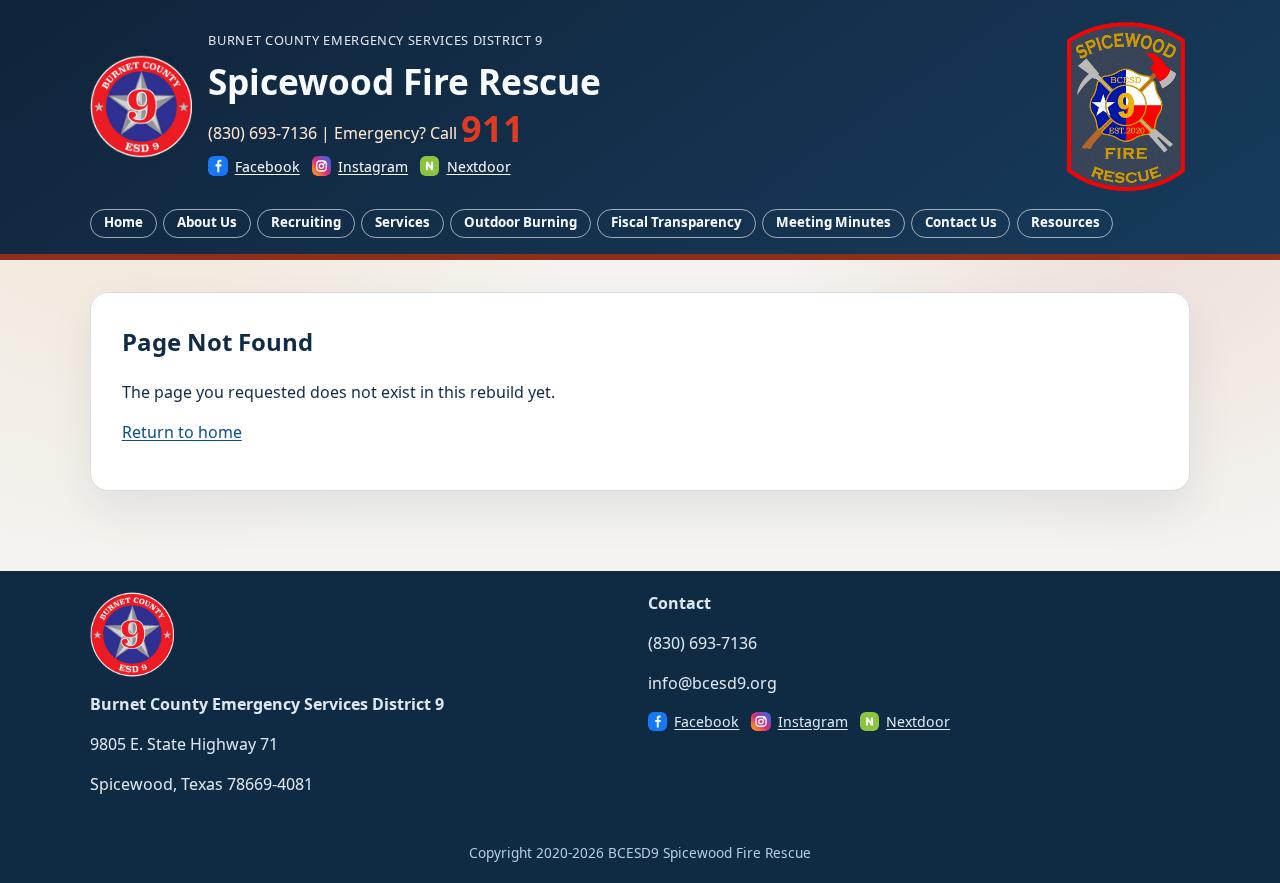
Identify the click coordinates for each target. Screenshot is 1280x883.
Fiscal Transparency (676, 222)
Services (402, 222)
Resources (1065, 222)
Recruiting (306, 222)
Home (123, 222)
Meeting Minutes (833, 222)
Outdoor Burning (520, 222)
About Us (207, 222)
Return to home (182, 432)
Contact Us (961, 222)
